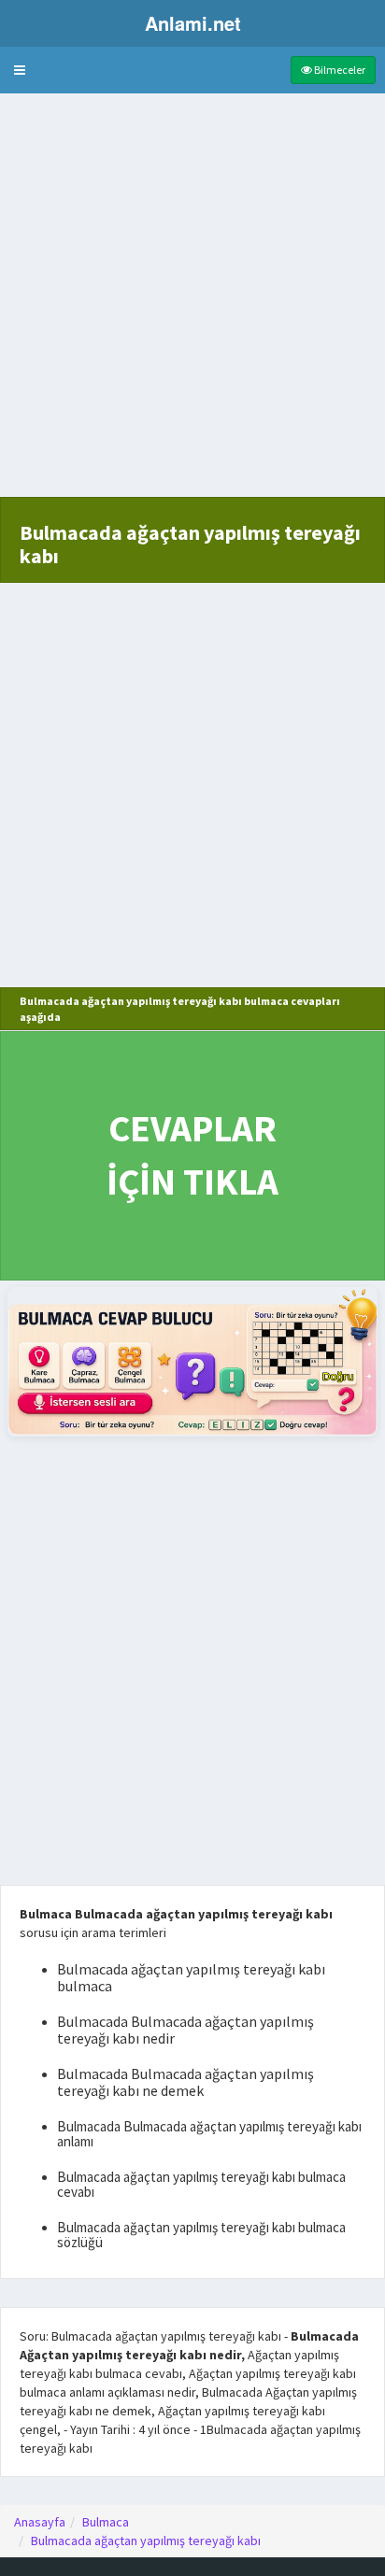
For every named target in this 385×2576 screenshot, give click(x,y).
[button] (20, 70)
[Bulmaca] (192, 1361)
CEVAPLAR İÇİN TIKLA (192, 1155)
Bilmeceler (339, 70)
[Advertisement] (192, 304)
